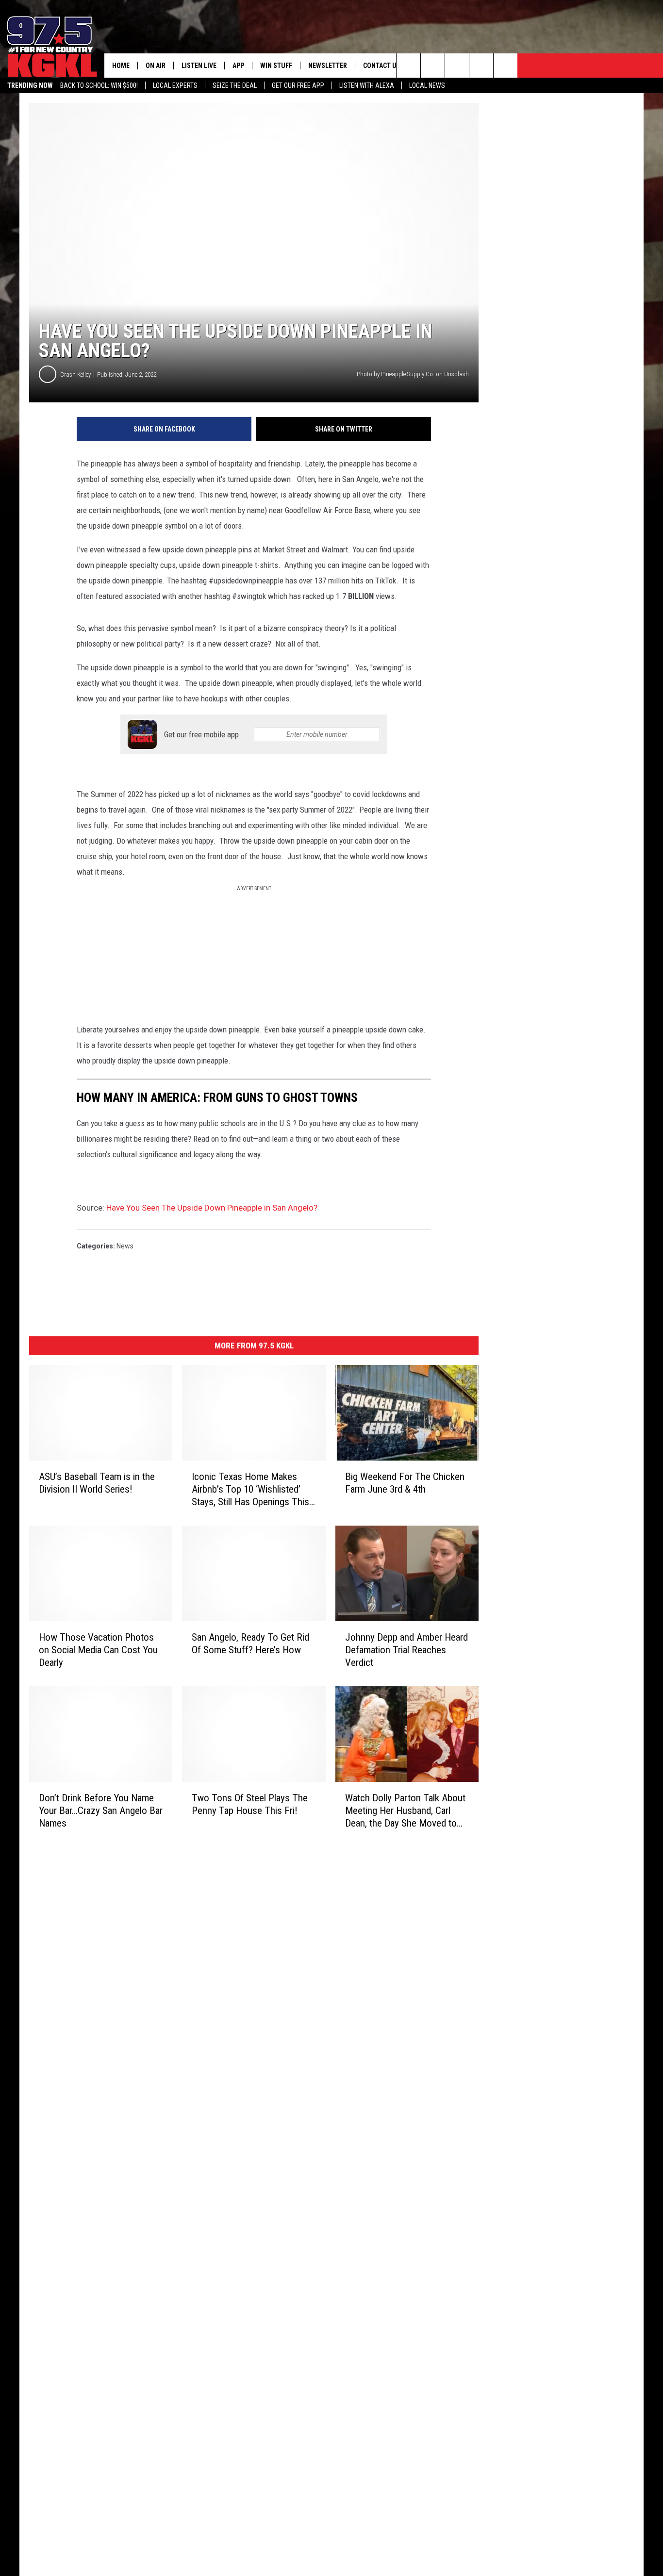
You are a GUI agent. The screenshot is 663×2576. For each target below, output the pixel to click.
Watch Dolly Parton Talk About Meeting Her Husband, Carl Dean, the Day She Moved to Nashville (405, 1811)
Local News (427, 85)
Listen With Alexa (367, 85)
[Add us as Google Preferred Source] (433, 66)
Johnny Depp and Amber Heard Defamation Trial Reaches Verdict (406, 1650)
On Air (156, 66)
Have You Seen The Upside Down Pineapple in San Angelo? (212, 1208)
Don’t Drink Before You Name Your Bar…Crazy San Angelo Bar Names (101, 1811)
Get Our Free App (298, 85)
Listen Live (199, 66)
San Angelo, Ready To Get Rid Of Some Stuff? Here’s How (250, 1644)
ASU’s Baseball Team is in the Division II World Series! (97, 1483)
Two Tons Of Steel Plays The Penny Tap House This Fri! (250, 1804)
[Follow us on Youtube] (506, 66)
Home (121, 66)
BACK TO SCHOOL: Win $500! (99, 85)
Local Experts (175, 85)
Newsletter (328, 66)
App (238, 66)
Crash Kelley (75, 374)
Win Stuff (276, 66)
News (125, 1246)
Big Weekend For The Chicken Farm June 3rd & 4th (405, 1483)
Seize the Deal (235, 85)
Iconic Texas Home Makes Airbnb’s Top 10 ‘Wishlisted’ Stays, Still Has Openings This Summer (250, 1489)
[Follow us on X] (481, 66)
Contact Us (382, 66)
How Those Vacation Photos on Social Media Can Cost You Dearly (98, 1650)
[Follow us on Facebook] (457, 66)
